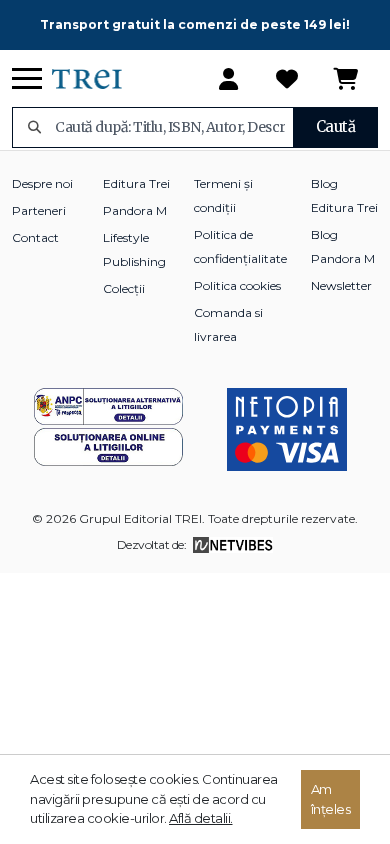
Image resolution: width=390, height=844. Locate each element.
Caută (336, 126)
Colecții (124, 288)
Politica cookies (237, 285)
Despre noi (42, 183)
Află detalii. (201, 818)
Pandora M (135, 210)
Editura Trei (136, 183)
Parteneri (39, 210)
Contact (35, 237)
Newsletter (341, 285)
